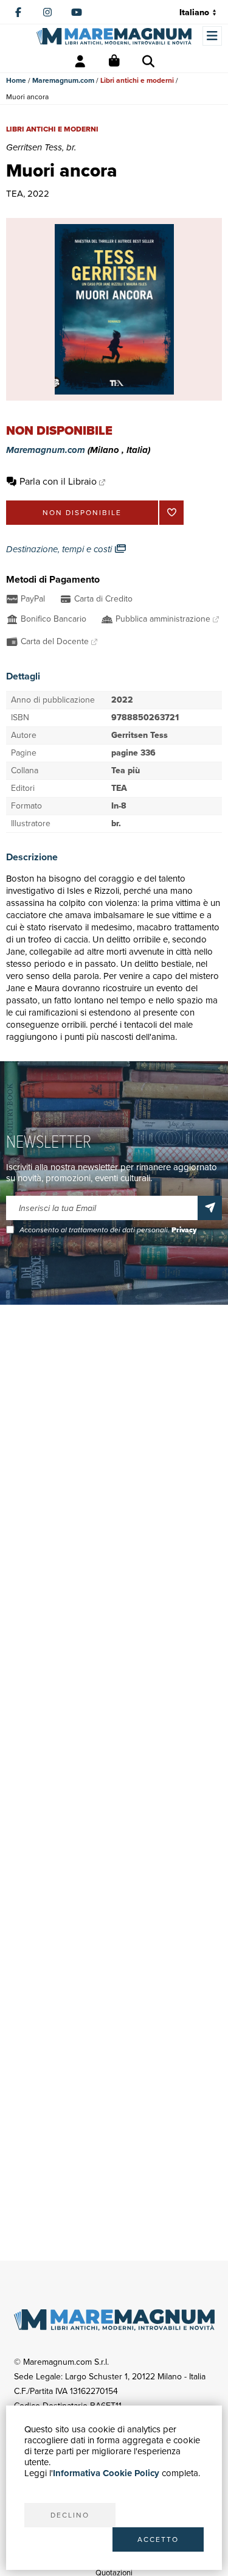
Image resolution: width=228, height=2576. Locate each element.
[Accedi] (80, 61)
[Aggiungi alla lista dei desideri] (171, 513)
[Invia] (210, 1208)
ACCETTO (158, 2539)
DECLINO (70, 2515)
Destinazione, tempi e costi (60, 549)
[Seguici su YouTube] (77, 12)
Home (16, 80)
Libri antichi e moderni (137, 80)
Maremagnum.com (63, 80)
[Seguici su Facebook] (18, 12)
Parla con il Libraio (58, 481)
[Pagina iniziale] (114, 36)
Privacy (184, 1230)
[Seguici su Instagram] (47, 12)
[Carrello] (114, 61)
